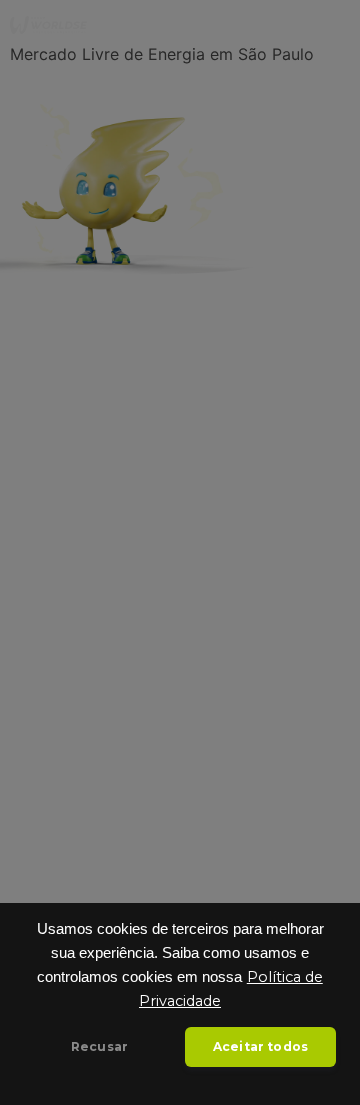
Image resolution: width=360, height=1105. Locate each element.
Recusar (99, 1046)
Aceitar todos (260, 1046)
